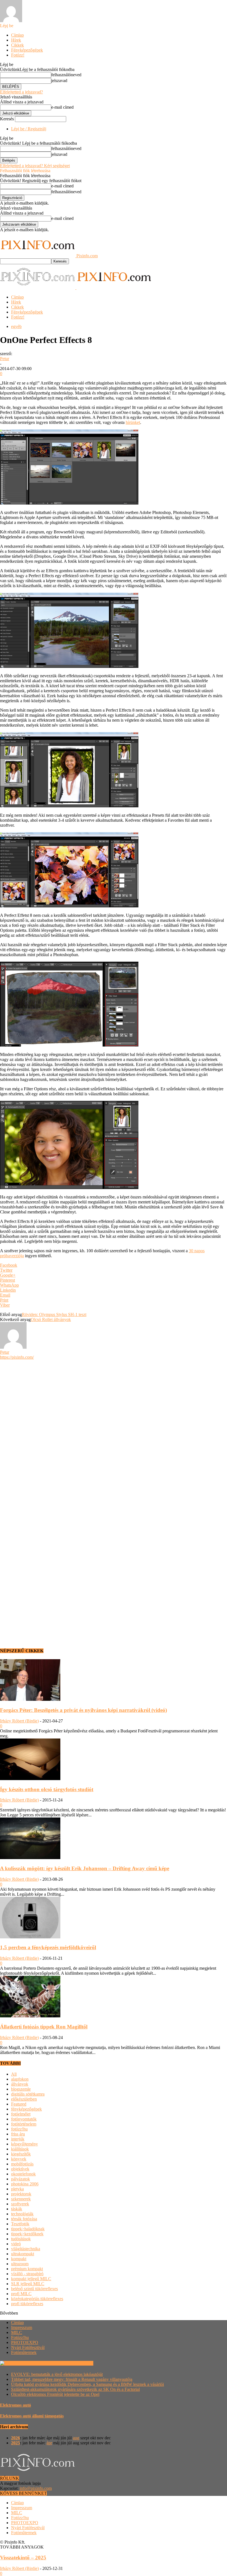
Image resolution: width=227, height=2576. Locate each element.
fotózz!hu (19, 2129)
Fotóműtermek (24, 2352)
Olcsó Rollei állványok (51, 1319)
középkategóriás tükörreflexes (37, 2299)
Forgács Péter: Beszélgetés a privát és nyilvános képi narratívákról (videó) (83, 1710)
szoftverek (20, 2204)
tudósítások (21, 2239)
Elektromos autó (16, 2405)
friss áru (18, 2134)
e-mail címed (62, 107)
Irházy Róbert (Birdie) (19, 1721)
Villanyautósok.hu (76, 2363)
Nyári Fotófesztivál (28, 2347)
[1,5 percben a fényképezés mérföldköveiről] (30, 1937)
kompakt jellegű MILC (31, 2279)
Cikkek (17, 45)
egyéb (16, 326)
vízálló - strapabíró (27, 2274)
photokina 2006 (25, 2184)
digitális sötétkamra (28, 2094)
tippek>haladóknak (28, 2229)
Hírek (16, 40)
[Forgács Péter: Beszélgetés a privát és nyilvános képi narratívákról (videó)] (30, 1699)
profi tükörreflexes (27, 2304)
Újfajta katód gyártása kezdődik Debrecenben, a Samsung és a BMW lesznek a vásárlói (87, 2384)
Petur (5, 359)
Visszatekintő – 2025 (23, 2558)
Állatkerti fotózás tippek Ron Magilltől (44, 2027)
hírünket (133, 422)
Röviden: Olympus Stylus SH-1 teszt (54, 1314)
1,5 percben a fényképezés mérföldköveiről (48, 1947)
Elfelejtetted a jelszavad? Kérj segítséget (35, 166)
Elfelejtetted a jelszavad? (21, 92)
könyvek (19, 2159)
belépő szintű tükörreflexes (34, 2289)
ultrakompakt (23, 2254)
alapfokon (20, 2079)
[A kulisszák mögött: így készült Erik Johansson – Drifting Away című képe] (30, 1858)
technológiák (22, 2214)
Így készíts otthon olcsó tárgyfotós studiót (47, 1789)
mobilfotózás (22, 2164)
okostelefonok (23, 2174)
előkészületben (24, 2099)
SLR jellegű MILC (28, 2284)
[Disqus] (114, 1429)
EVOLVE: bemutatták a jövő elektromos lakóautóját (57, 2374)
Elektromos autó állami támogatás (32, 2416)
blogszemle (21, 2089)
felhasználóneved (66, 75)
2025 (16, 2443)
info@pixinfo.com (36, 2488)
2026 (16, 2438)
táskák (17, 2209)
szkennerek (21, 2199)
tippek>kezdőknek (27, 2234)
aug (76, 2438)
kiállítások (20, 2149)
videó (16, 2244)
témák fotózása (24, 2219)
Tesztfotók (20, 2224)
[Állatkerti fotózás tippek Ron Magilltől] (30, 2016)
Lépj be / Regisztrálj (29, 129)
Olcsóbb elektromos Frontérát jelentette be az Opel (55, 2394)
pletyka (17, 2189)
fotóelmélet (21, 2114)
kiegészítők (21, 2154)
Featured (19, 2104)
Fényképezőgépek (27, 50)
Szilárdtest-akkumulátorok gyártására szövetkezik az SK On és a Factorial (75, 2389)
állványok (20, 2084)
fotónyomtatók (24, 2119)
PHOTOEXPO (25, 2342)
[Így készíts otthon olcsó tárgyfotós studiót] (30, 1779)
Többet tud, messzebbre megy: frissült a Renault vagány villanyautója (72, 2379)
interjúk (18, 2139)
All (14, 2074)
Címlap (17, 35)
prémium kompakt (27, 2269)
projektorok (21, 2194)
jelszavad (59, 81)
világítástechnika (26, 2249)
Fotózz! (18, 55)
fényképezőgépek (26, 2109)
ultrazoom (20, 2264)
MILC (17, 2332)
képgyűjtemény (24, 2144)
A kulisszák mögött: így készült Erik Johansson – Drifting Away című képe (85, 1868)
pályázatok (20, 2179)
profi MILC (21, 2294)
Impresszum (22, 2327)
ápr (49, 2443)
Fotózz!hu (20, 2337)
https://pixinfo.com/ (17, 1357)
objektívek (20, 2169)
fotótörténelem (24, 2124)
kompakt (19, 2259)
